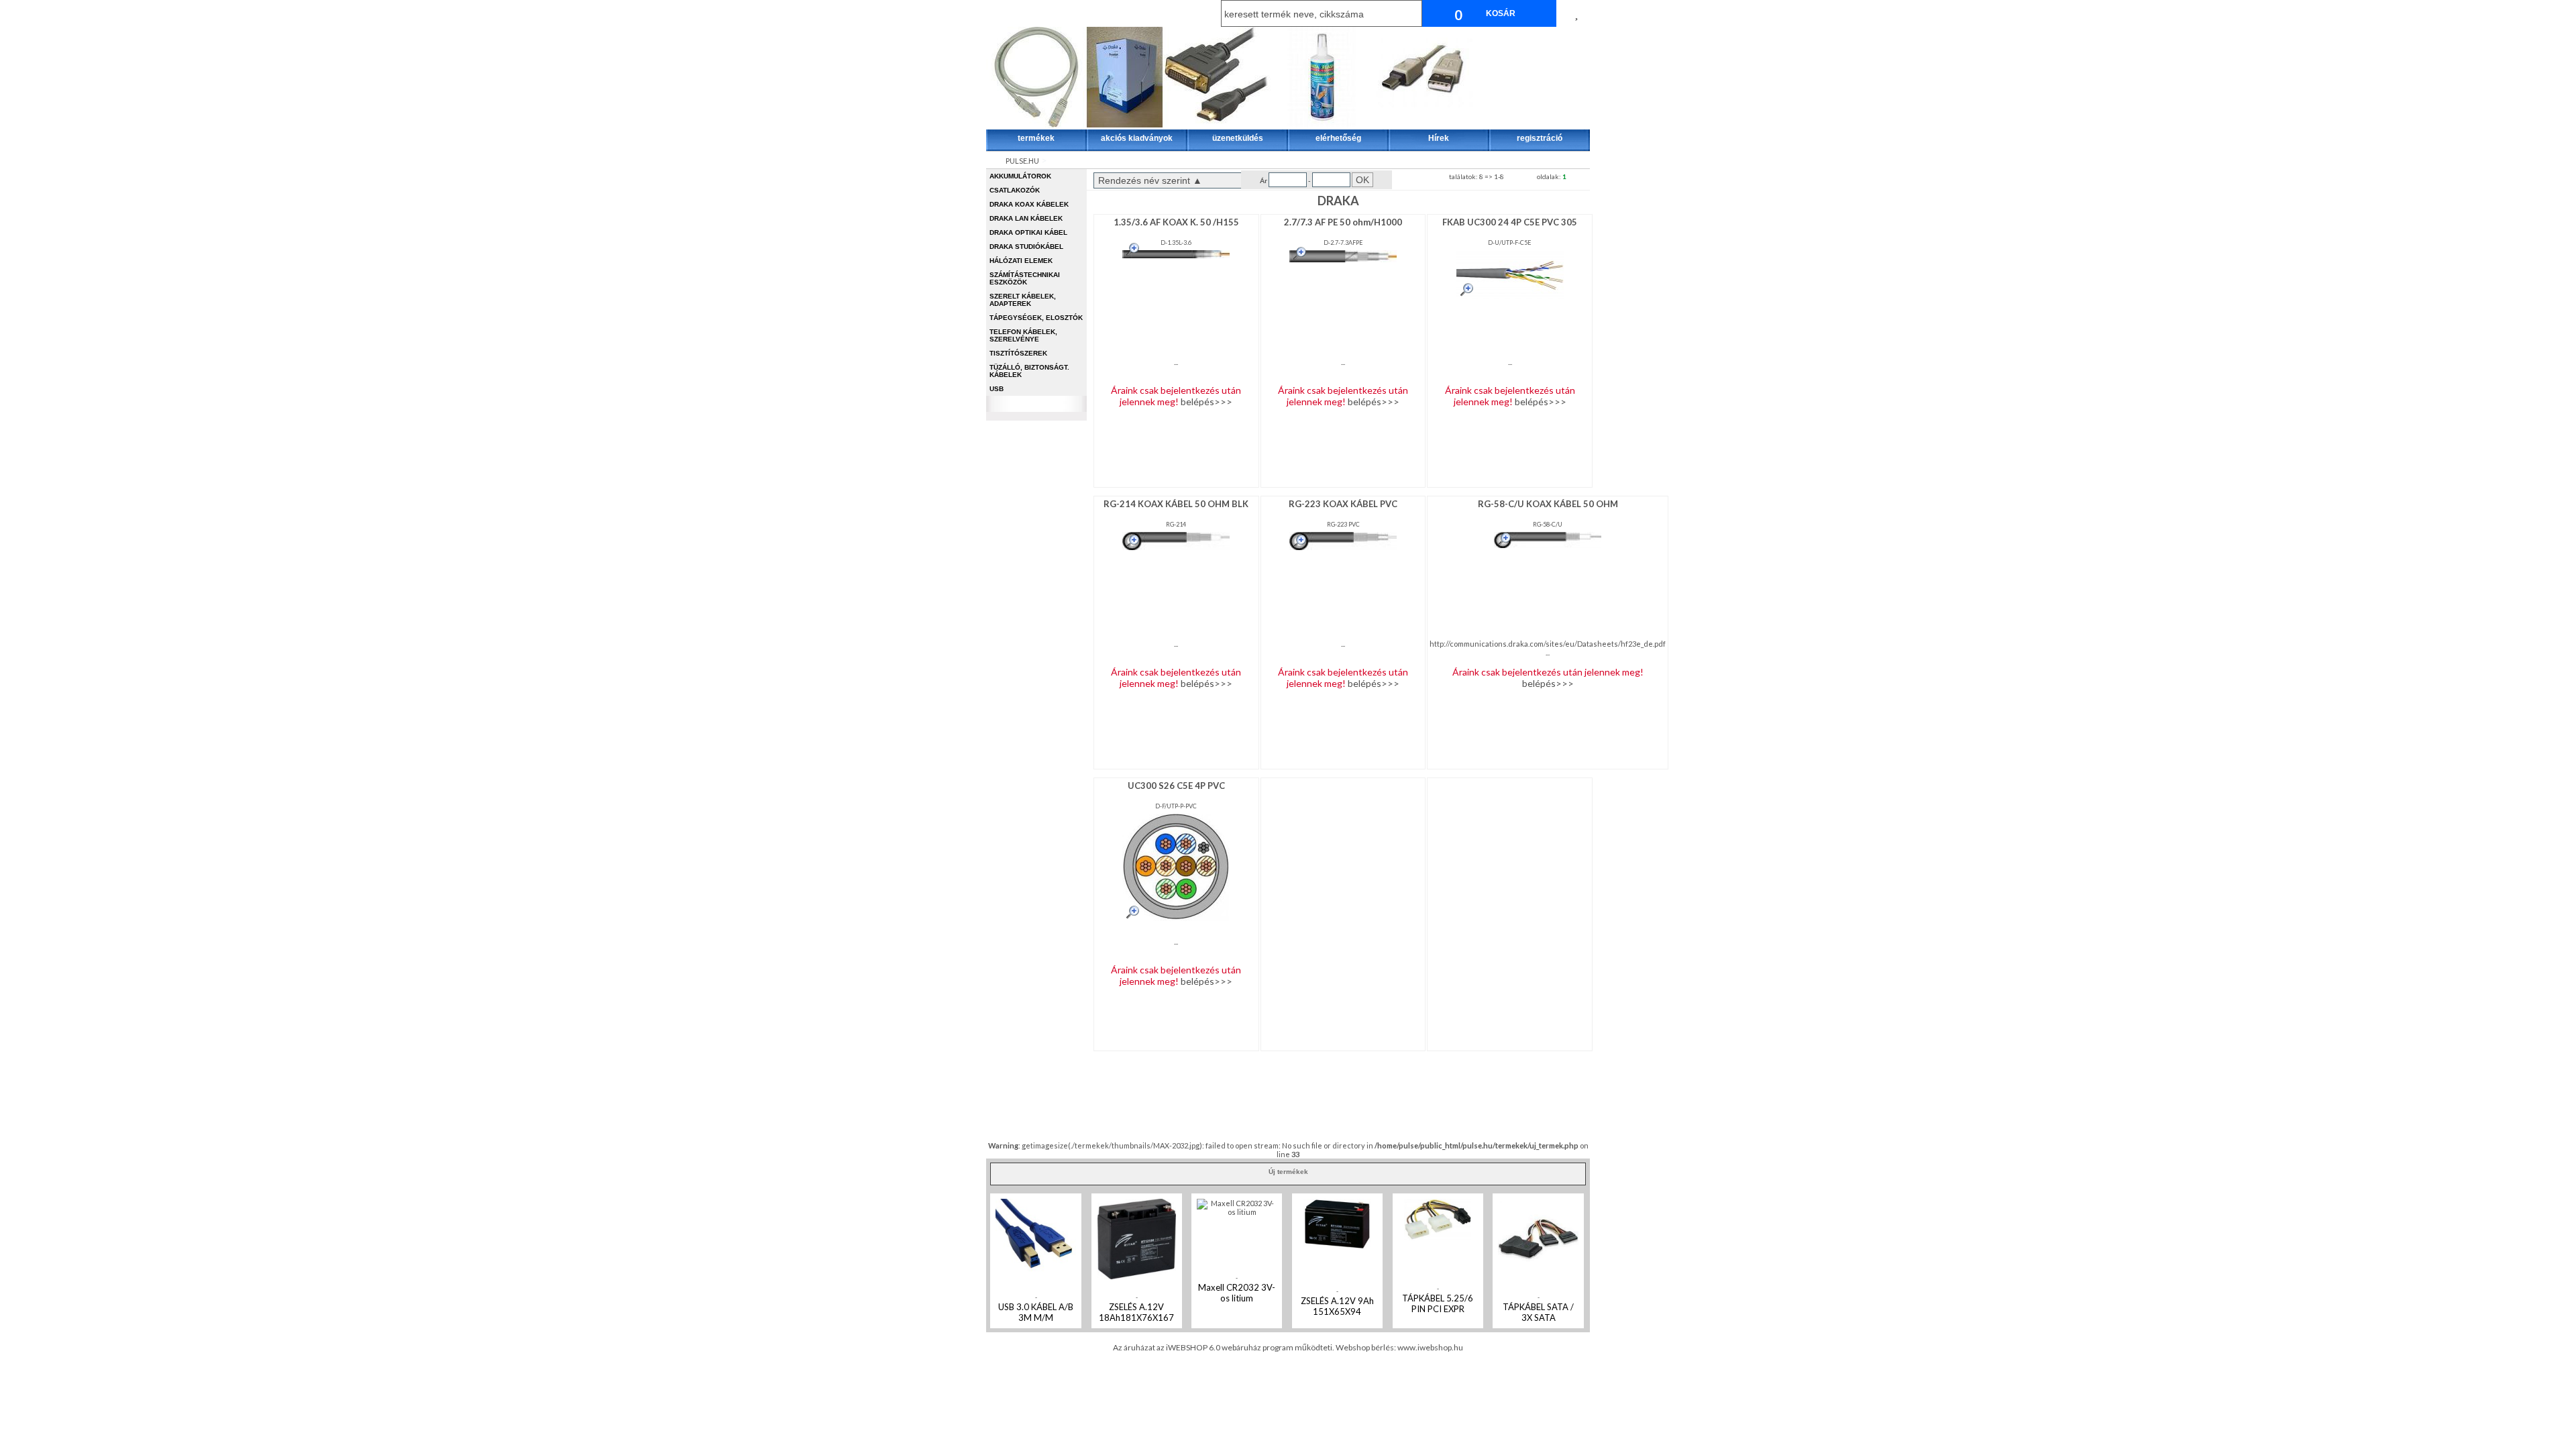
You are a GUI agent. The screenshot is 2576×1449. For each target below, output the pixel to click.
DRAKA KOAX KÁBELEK (1029, 204)
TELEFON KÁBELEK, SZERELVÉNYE (1023, 335)
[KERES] (1409, 13)
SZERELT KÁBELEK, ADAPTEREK (1023, 300)
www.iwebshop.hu (1430, 1347)
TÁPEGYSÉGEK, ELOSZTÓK (1036, 318)
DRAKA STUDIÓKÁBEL (1026, 247)
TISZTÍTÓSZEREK (1018, 353)
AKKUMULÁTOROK (1020, 176)
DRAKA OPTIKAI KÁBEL (1028, 232)
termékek (1036, 138)
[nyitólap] (997, 13)
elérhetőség (1338, 138)
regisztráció (1540, 138)
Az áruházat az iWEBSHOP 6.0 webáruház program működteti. (1224, 1347)
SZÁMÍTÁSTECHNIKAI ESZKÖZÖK (1025, 278)
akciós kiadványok (1137, 138)
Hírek (1439, 138)
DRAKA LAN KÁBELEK (1026, 218)
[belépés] (1037, 13)
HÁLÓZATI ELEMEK (1021, 261)
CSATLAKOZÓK (1015, 190)
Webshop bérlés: (1366, 1347)
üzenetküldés (1238, 138)
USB (997, 389)
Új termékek (1288, 1172)
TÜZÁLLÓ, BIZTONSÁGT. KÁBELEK (1029, 371)
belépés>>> (1206, 401)
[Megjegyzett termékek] (1576, 13)
